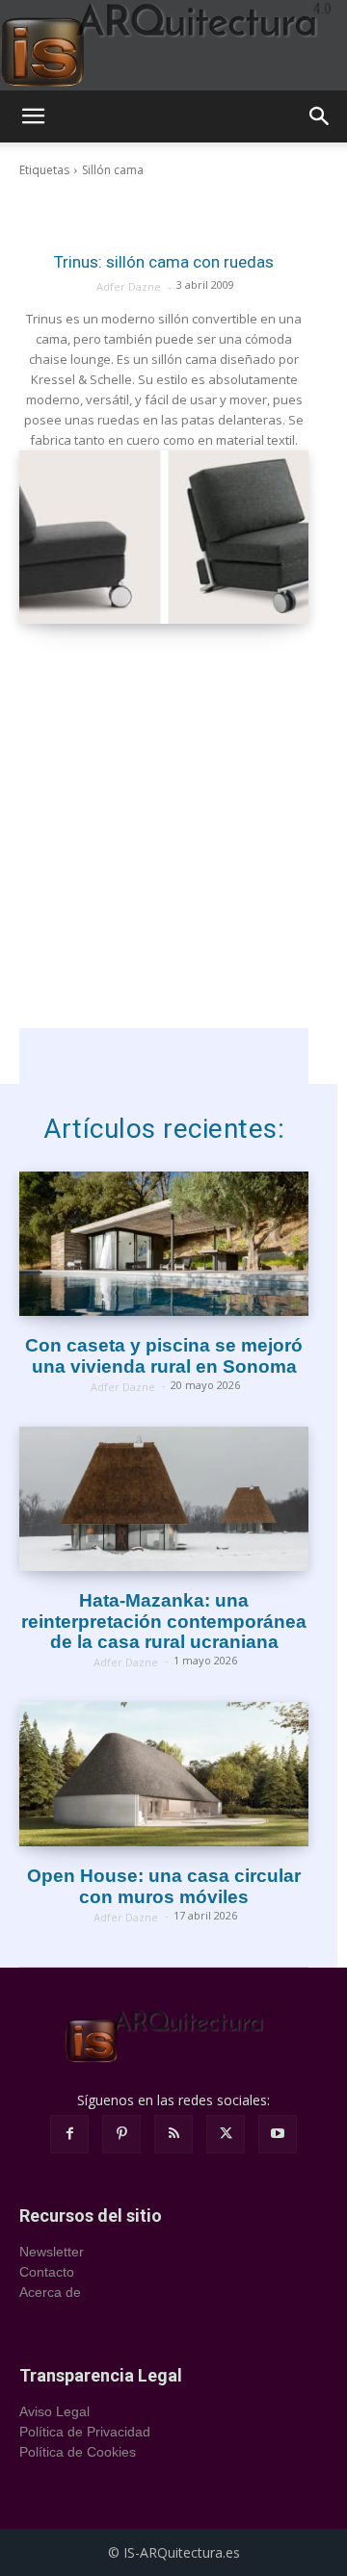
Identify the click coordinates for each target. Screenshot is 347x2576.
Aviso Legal (54, 2411)
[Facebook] (69, 2134)
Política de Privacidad (85, 2432)
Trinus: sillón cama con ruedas (164, 262)
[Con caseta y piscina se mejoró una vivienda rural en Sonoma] (164, 1244)
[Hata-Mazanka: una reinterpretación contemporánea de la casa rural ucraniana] (164, 1499)
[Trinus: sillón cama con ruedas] (164, 537)
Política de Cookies (78, 2452)
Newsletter (52, 2252)
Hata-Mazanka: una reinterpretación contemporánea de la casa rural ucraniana (164, 1622)
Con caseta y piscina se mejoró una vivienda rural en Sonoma (164, 1356)
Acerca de (50, 2292)
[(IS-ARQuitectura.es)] (173, 45)
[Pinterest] (121, 2134)
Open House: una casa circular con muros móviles (164, 1886)
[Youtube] (278, 2134)
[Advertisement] (173, 855)
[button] (33, 116)
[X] (226, 2134)
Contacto (47, 2272)
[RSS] (173, 2134)
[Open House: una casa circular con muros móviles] (164, 1774)
